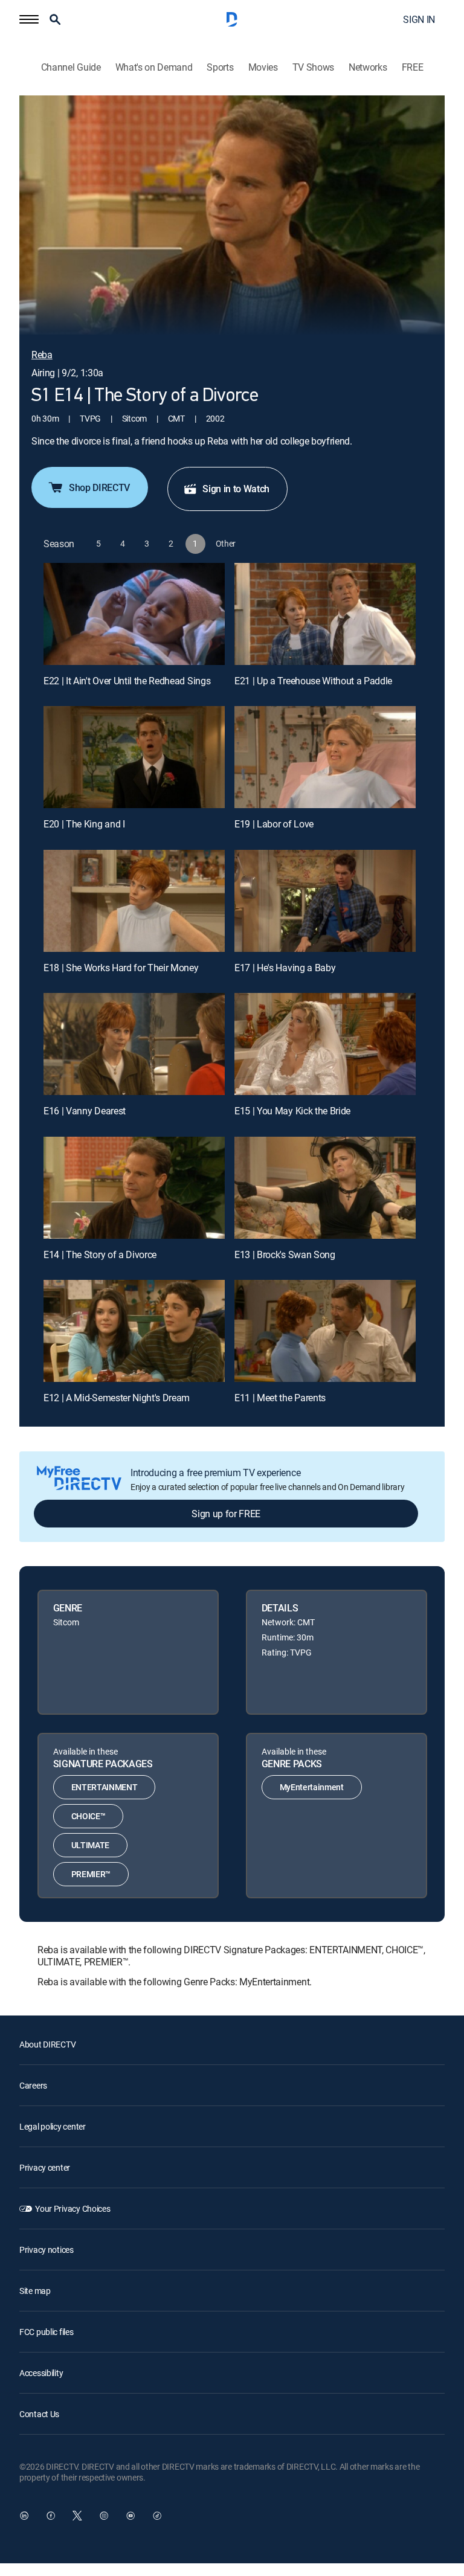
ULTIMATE (90, 1845)
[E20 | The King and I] (134, 757)
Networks (368, 67)
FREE (413, 67)
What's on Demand (154, 67)
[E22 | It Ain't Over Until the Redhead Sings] (134, 614)
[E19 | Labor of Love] (325, 757)
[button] (29, 19)
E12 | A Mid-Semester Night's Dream (117, 1398)
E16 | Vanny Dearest (85, 1111)
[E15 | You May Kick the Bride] (325, 1044)
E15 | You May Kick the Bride (292, 1111)
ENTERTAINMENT (105, 1787)
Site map (35, 2291)
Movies (263, 67)
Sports (220, 67)
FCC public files (47, 2332)
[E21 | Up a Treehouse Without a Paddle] (325, 614)
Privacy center (45, 2167)
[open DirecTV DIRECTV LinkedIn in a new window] (24, 2516)
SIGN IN (419, 19)
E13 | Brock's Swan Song (285, 1254)
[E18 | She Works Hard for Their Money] (134, 901)
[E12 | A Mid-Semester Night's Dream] (134, 1331)
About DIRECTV (47, 2044)
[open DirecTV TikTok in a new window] (157, 2516)
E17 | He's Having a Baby (285, 968)
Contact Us (39, 2414)
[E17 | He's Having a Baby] (325, 901)
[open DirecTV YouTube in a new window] (130, 2516)
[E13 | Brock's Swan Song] (325, 1188)
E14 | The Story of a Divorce (100, 1254)
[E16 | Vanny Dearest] (134, 1044)
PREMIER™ (91, 1874)
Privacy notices (47, 2250)
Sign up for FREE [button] (226, 1514)
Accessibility (41, 2373)
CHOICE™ (89, 1816)
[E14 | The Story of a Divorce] (134, 1188)
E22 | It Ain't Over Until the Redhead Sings (127, 681)
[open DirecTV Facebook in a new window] (51, 2516)
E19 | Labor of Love (274, 824)
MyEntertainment (312, 1787)
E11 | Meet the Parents (280, 1398)
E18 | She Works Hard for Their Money (121, 968)
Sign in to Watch (236, 489)
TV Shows (313, 67)
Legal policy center (53, 2126)
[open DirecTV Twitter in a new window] (77, 2516)
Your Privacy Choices (72, 2208)
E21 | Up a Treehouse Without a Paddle (313, 681)
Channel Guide (71, 67)
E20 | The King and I (84, 824)
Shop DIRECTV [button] (99, 487)
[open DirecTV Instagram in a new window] (104, 2516)
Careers (33, 2085)
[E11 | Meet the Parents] (325, 1331)
